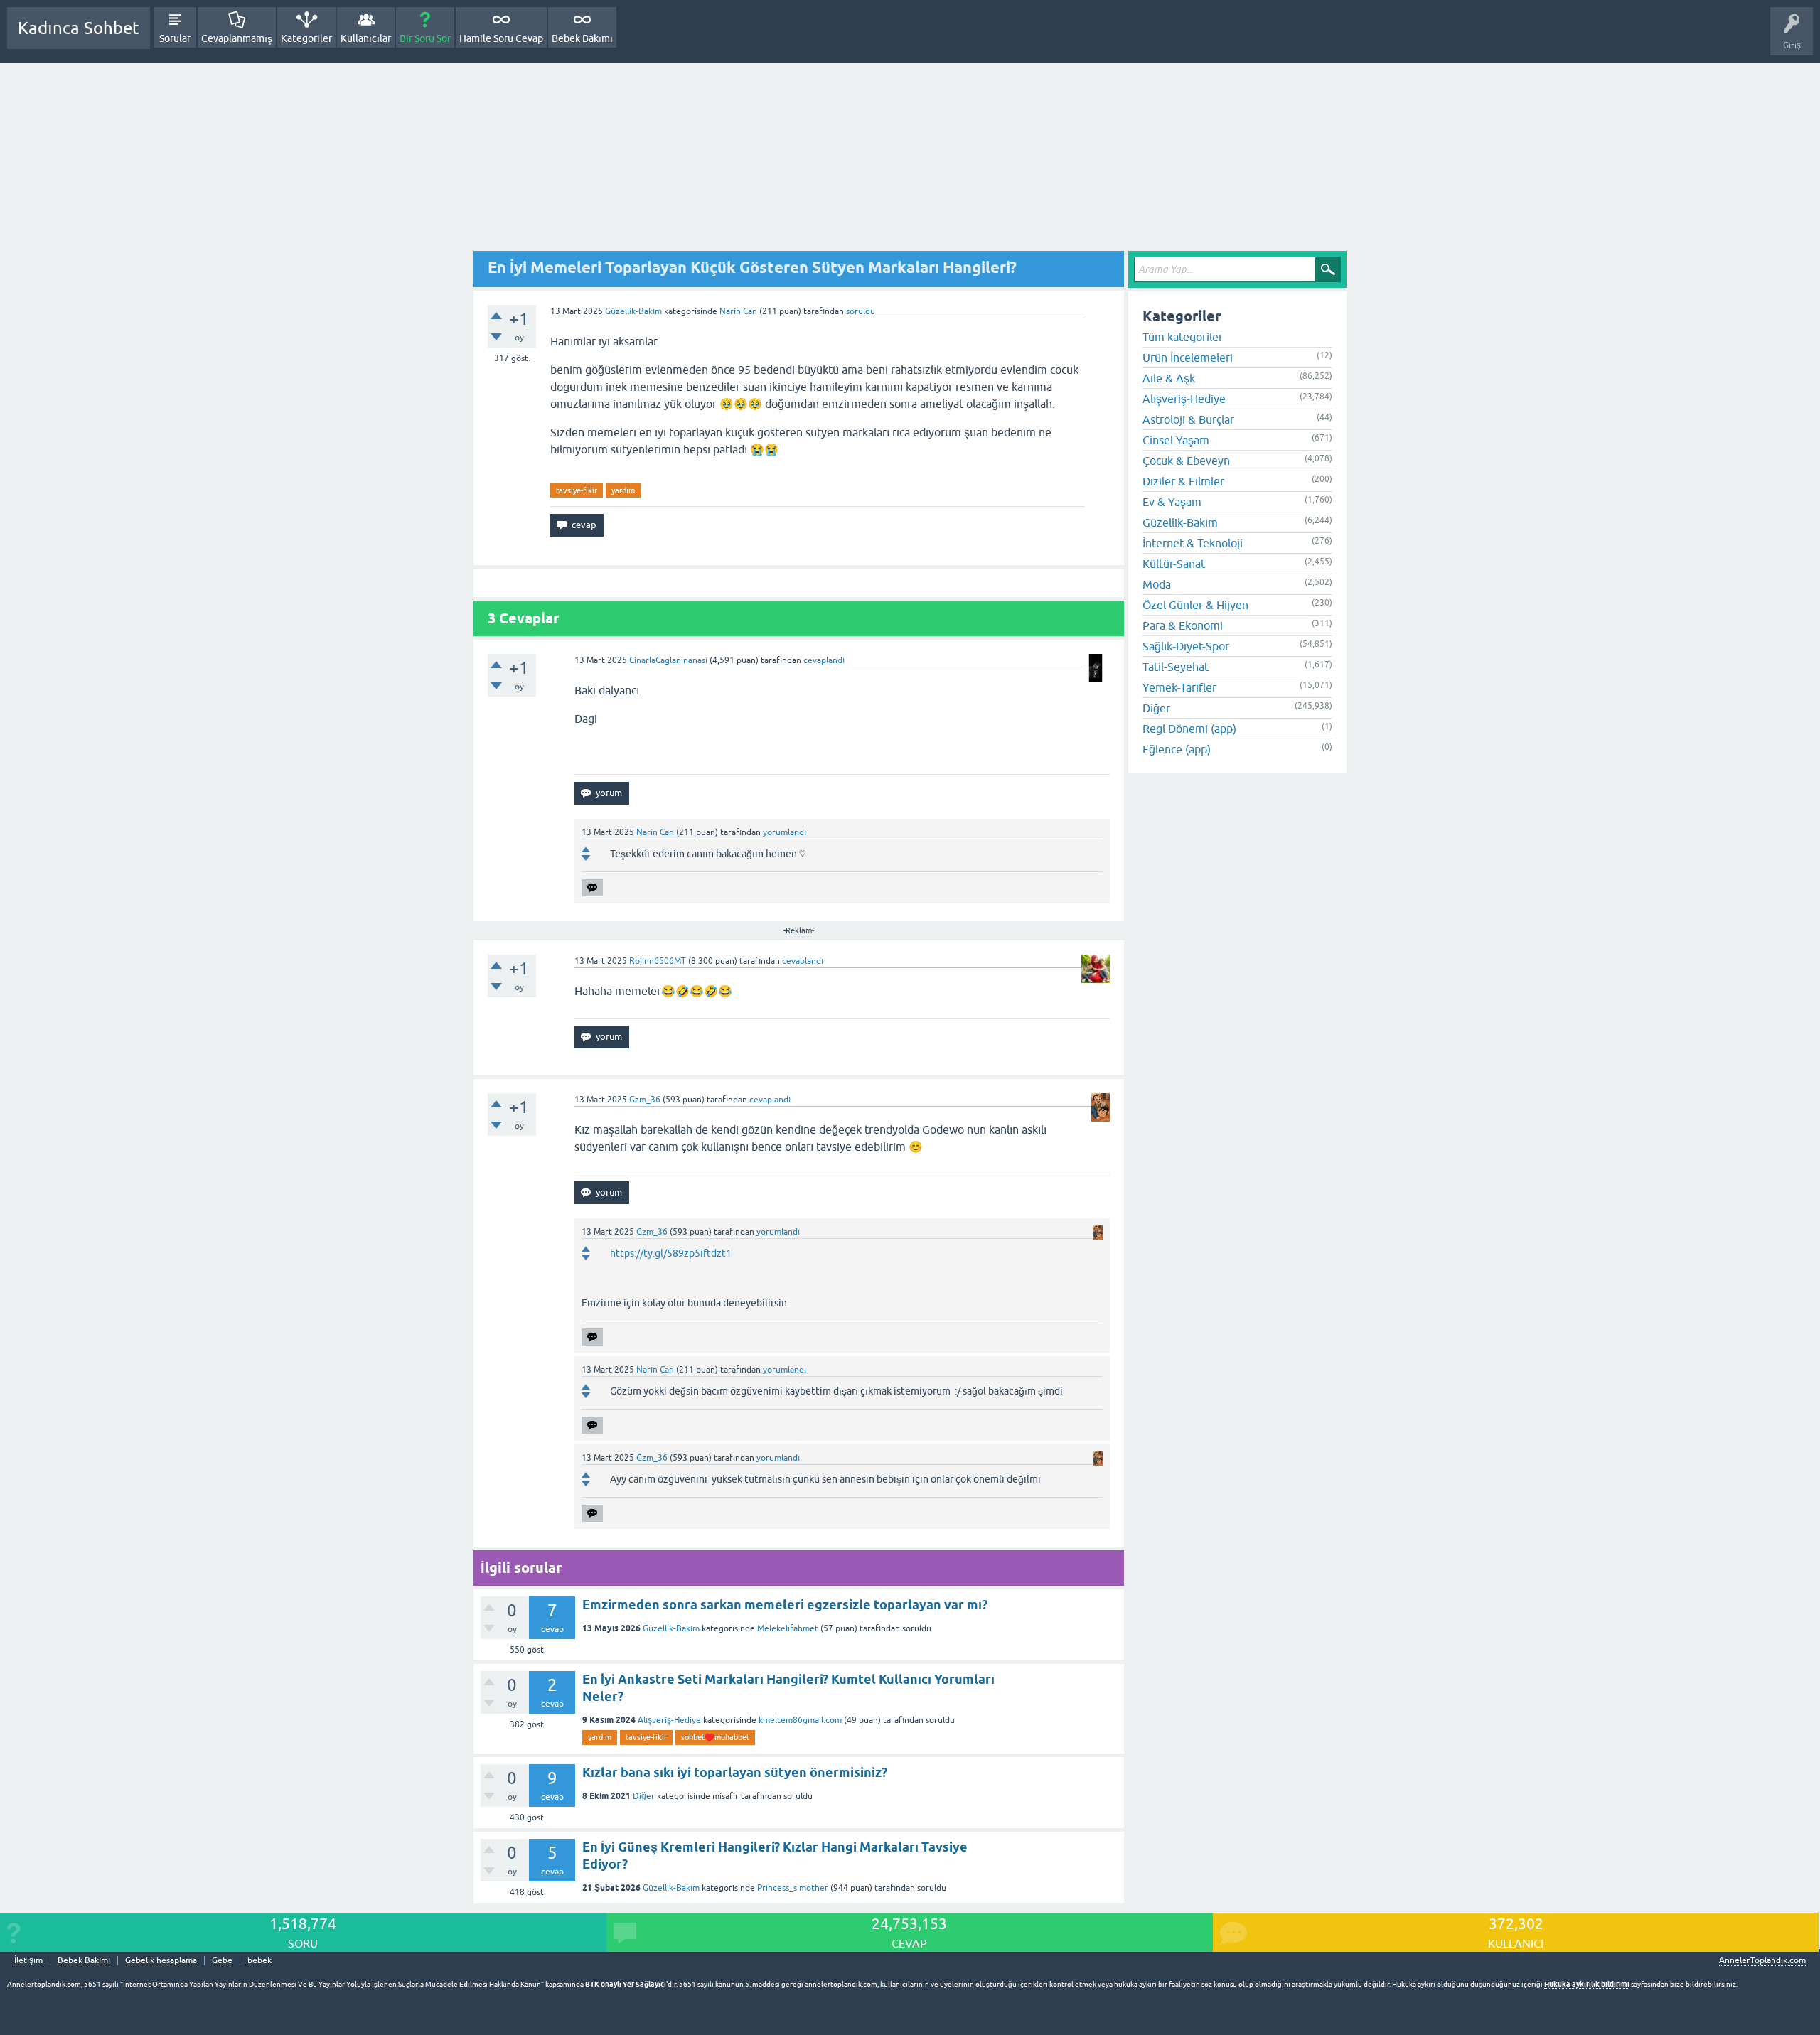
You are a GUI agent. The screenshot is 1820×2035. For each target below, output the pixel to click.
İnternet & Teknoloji (1193, 543)
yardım (623, 490)
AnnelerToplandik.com (1762, 1960)
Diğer (644, 1796)
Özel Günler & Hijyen (1195, 605)
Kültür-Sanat (1174, 564)
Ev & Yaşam (1172, 502)
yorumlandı (785, 832)
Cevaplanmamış (237, 38)
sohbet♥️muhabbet (715, 1737)
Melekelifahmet (788, 1628)
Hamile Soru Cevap (501, 38)
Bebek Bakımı (582, 38)
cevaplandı (824, 660)
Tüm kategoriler (1183, 337)
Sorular (175, 38)
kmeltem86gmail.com (800, 1720)
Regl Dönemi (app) (1189, 729)
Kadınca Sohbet (79, 28)
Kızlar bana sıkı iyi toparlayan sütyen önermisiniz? (735, 1772)
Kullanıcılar (366, 38)
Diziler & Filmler (1183, 481)
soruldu (861, 311)
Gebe (222, 1961)
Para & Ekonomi (1183, 625)
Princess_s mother (793, 1888)
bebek (259, 1961)
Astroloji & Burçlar (1188, 419)
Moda (1157, 584)
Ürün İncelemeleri (1188, 358)
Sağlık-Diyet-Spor (1186, 646)
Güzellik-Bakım (633, 311)
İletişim (28, 1961)
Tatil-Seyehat (1176, 667)
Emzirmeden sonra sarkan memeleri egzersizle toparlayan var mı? (785, 1605)
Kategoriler (306, 38)
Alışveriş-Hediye (669, 1720)
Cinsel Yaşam (1176, 440)
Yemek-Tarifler (1179, 687)
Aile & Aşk (1169, 378)
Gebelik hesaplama (161, 1961)
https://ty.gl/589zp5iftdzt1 (671, 1253)
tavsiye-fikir (577, 490)
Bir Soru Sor (425, 38)
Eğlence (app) (1177, 749)
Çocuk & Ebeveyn (1186, 461)
